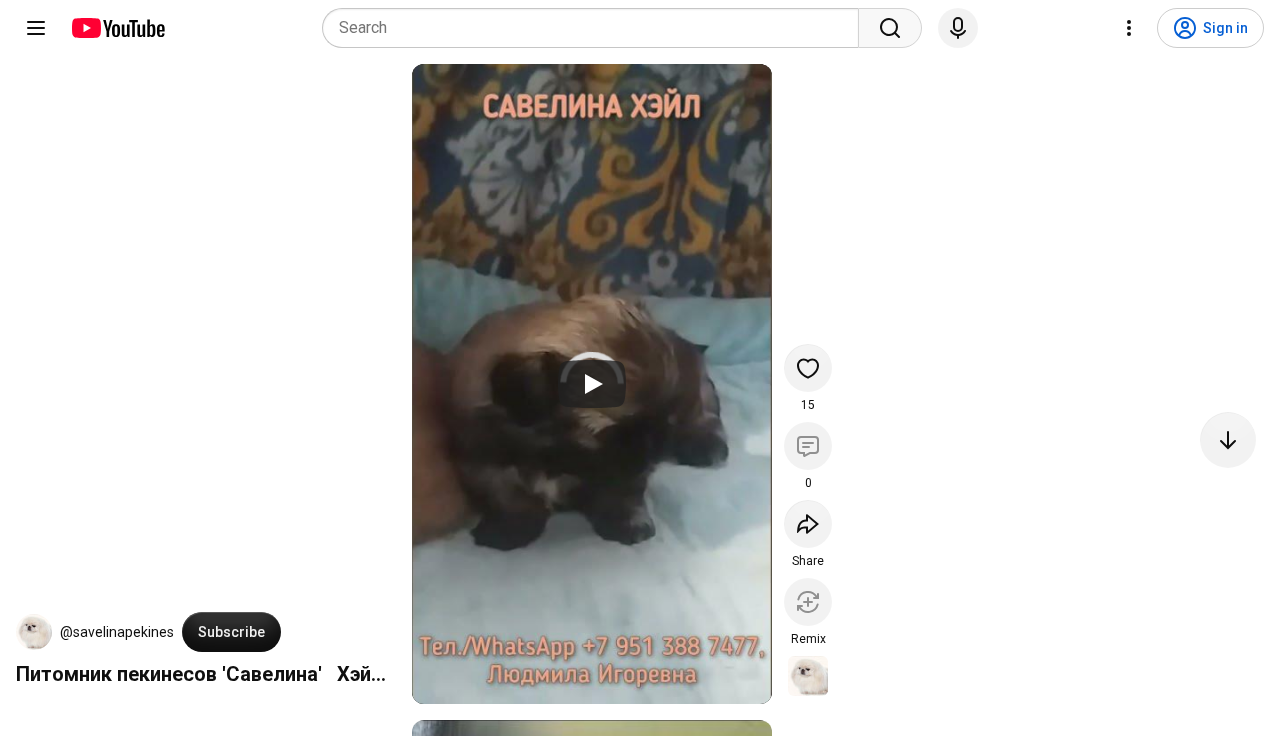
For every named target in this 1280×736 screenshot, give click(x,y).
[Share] (808, 524)
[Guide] (36, 28)
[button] (34, 632)
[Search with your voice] (958, 28)
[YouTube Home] (117, 28)
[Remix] (808, 602)
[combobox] (596, 28)
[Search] (890, 28)
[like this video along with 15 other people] (808, 368)
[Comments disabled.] (808, 446)
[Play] (592, 384)
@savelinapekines (117, 632)
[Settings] (1129, 28)
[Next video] (1228, 440)
